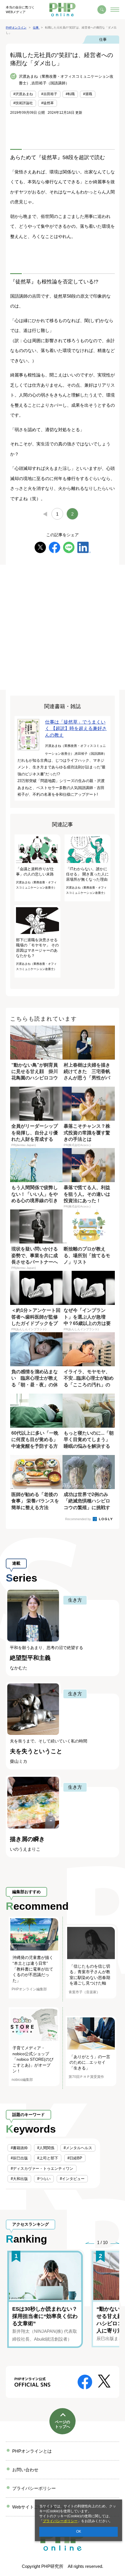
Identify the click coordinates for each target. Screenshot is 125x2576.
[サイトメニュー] (115, 10)
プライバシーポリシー (60, 2521)
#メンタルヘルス (78, 2148)
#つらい (44, 2179)
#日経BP (75, 2158)
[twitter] (40, 547)
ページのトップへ (63, 2424)
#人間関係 (46, 2148)
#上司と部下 (48, 2158)
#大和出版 (19, 2179)
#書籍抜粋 (19, 2148)
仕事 (103, 39)
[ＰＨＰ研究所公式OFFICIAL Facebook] (85, 2382)
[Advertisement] (63, 627)
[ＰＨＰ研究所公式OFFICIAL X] (104, 2381)
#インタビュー (72, 2179)
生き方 (75, 1600)
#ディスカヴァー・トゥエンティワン (42, 2169)
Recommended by (78, 1519)
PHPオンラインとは (32, 2451)
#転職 (70, 94)
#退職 (88, 94)
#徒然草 (48, 103)
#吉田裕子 (49, 94)
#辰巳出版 (19, 2158)
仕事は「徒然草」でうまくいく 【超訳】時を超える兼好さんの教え (76, 729)
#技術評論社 (23, 103)
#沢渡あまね (23, 94)
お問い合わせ (25, 2470)
